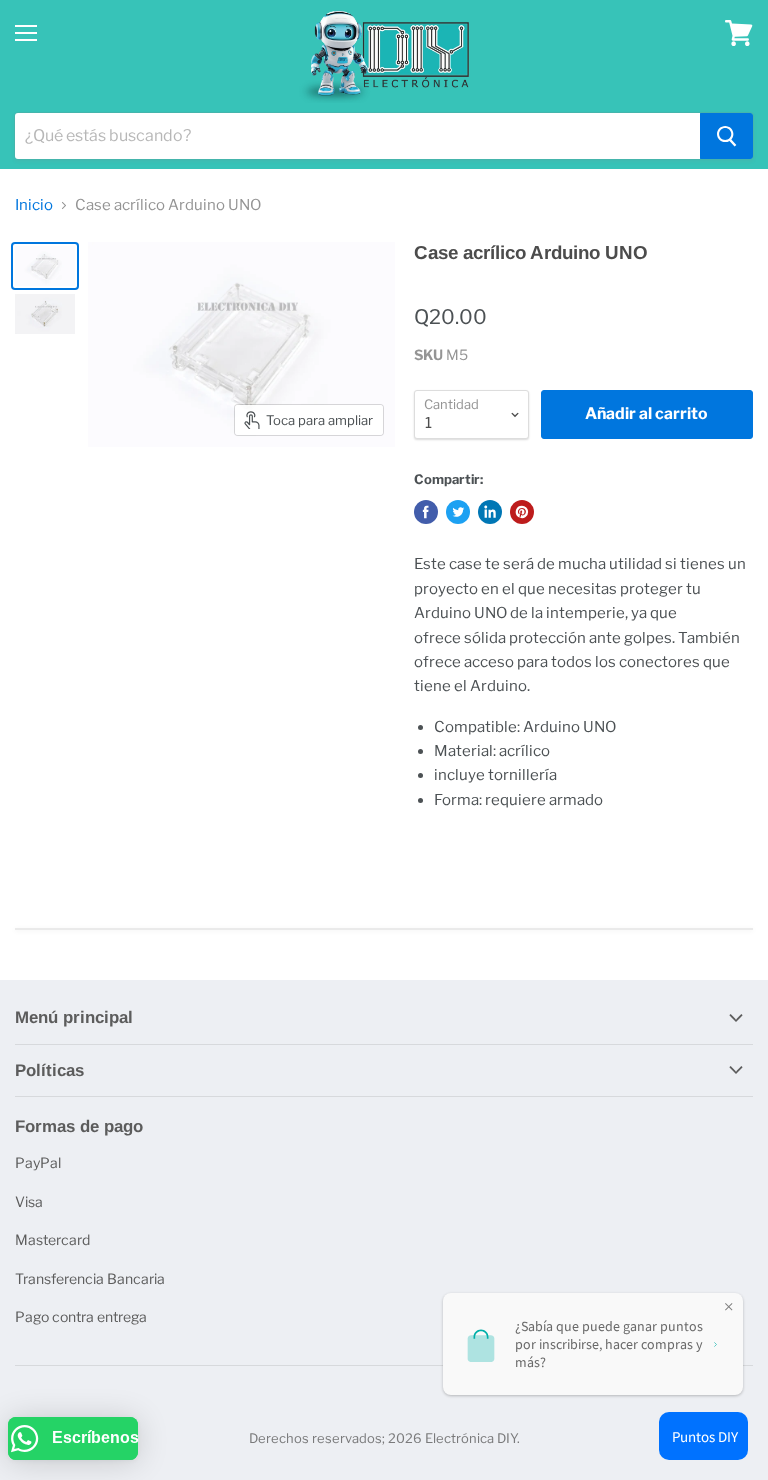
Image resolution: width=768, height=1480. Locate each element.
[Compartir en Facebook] (426, 512)
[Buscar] (726, 136)
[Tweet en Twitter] (458, 512)
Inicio (34, 205)
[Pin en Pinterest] (522, 512)
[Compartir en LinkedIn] (490, 512)
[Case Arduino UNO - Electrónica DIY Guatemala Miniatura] (45, 266)
